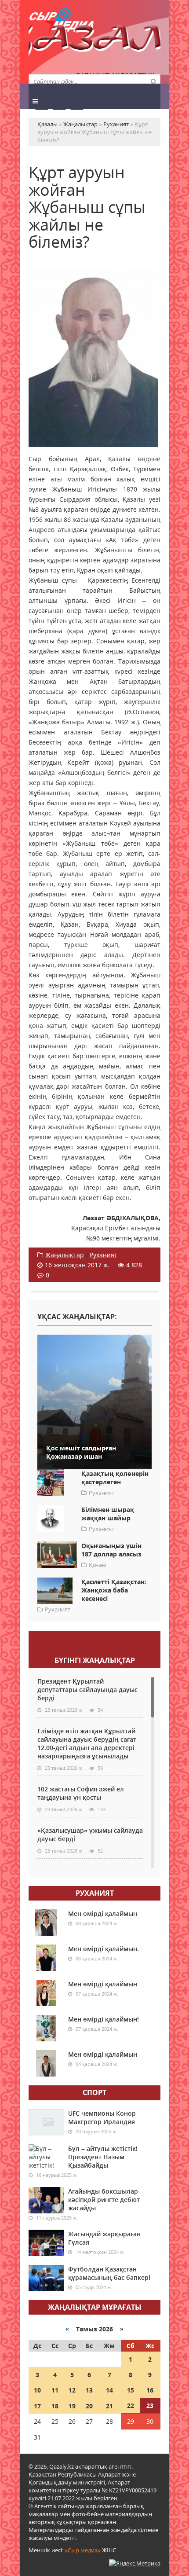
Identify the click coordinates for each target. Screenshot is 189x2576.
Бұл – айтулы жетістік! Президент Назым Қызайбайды (103, 2157)
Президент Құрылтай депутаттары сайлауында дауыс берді (87, 1690)
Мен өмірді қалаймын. (104, 1949)
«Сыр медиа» (83, 2550)
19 (72, 2406)
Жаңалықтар (65, 1255)
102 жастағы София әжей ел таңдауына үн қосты (81, 1793)
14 (109, 2390)
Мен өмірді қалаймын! (104, 2019)
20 (89, 2406)
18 (55, 2406)
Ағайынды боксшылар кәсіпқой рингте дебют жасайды (104, 2200)
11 (55, 2390)
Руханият (104, 1255)
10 (37, 2390)
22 (131, 2405)
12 (72, 2390)
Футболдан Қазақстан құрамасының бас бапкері (109, 2273)
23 (150, 2405)
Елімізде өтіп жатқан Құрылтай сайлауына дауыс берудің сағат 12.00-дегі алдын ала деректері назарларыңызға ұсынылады (87, 1743)
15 (131, 2390)
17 (37, 2406)
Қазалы (94, 42)
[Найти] (153, 81)
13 (89, 2390)
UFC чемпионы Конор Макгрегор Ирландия (102, 2117)
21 (109, 2406)
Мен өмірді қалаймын (103, 1914)
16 (150, 2390)
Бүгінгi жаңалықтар (95, 1660)
